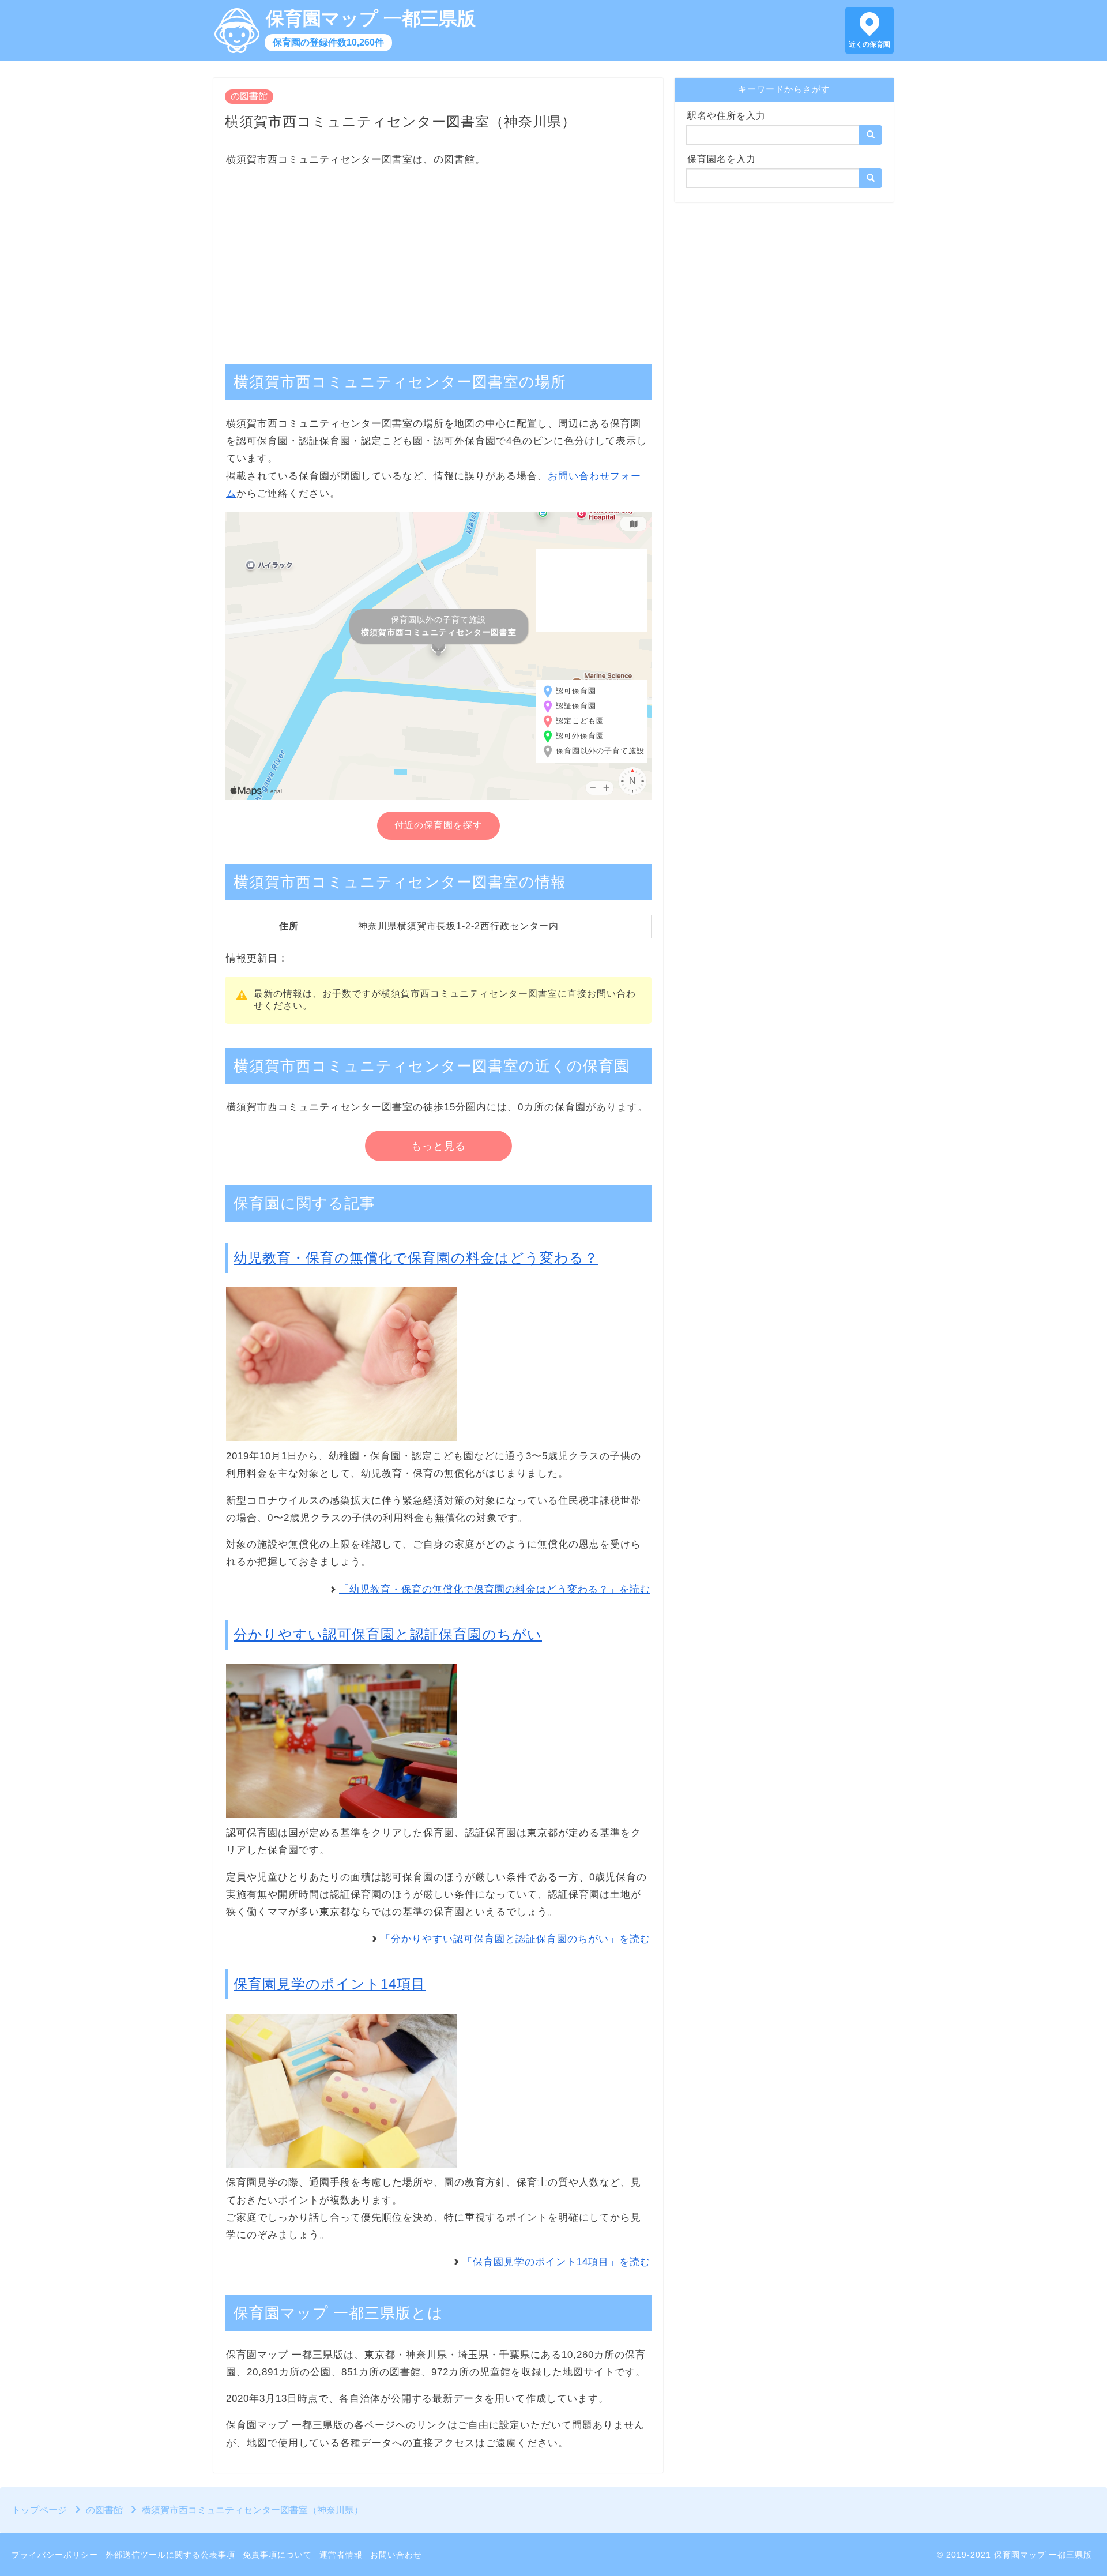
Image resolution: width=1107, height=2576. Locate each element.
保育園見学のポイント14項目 (330, 1984)
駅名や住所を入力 (726, 116)
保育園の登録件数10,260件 (328, 42)
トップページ (39, 2510)
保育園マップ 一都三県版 (371, 18)
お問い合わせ (396, 2555)
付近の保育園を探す (438, 825)
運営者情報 (341, 2555)
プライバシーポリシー (55, 2555)
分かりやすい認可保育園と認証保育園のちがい (388, 1634)
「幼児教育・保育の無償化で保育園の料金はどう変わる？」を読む (495, 1589)
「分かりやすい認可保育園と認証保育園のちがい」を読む (515, 1939)
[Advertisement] (438, 260)
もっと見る (438, 1146)
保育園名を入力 (722, 159)
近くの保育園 (869, 44)
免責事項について (277, 2555)
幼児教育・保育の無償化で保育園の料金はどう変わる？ (416, 1258)
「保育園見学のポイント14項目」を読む (556, 2262)
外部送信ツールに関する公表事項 (170, 2555)
